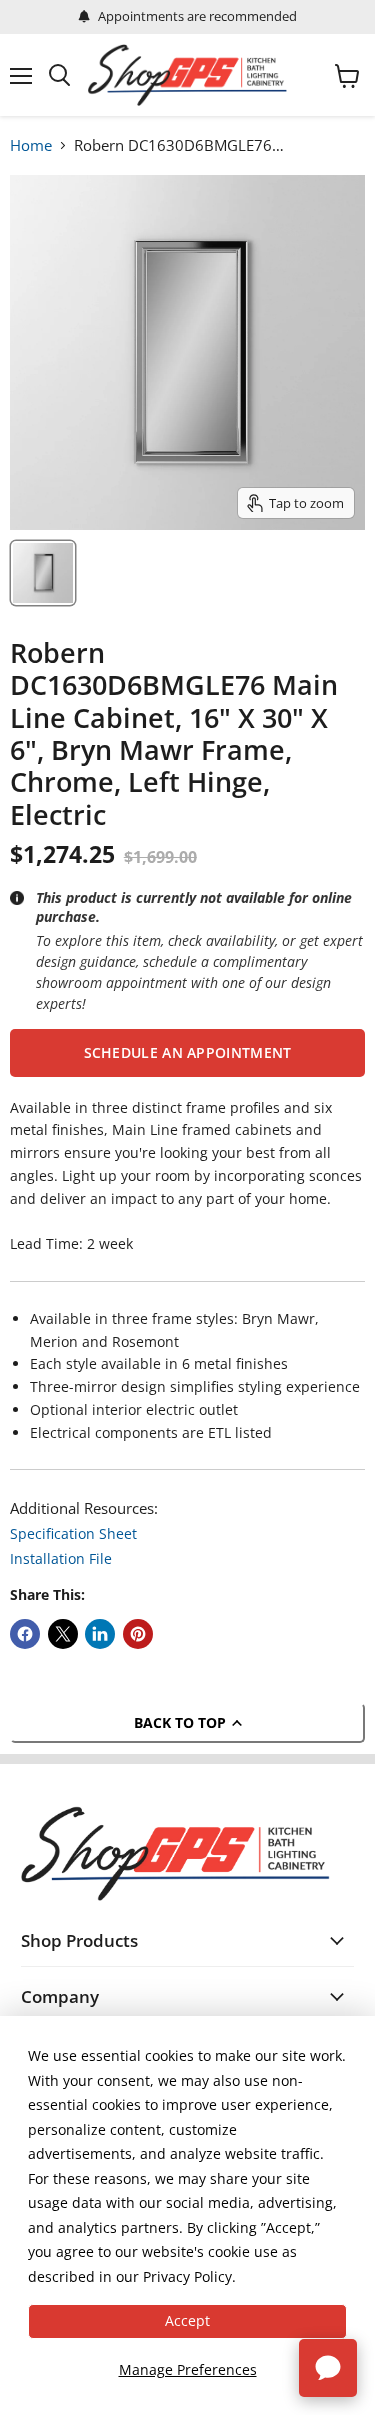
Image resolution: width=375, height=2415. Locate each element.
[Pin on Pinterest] (138, 1634)
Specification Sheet (73, 1533)
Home (31, 145)
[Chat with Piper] (328, 2368)
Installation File (61, 1558)
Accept (187, 2320)
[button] (187, 1053)
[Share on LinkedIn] (100, 1634)
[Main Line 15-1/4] (43, 573)
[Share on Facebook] (25, 1634)
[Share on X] (63, 1634)
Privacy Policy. (189, 2276)
